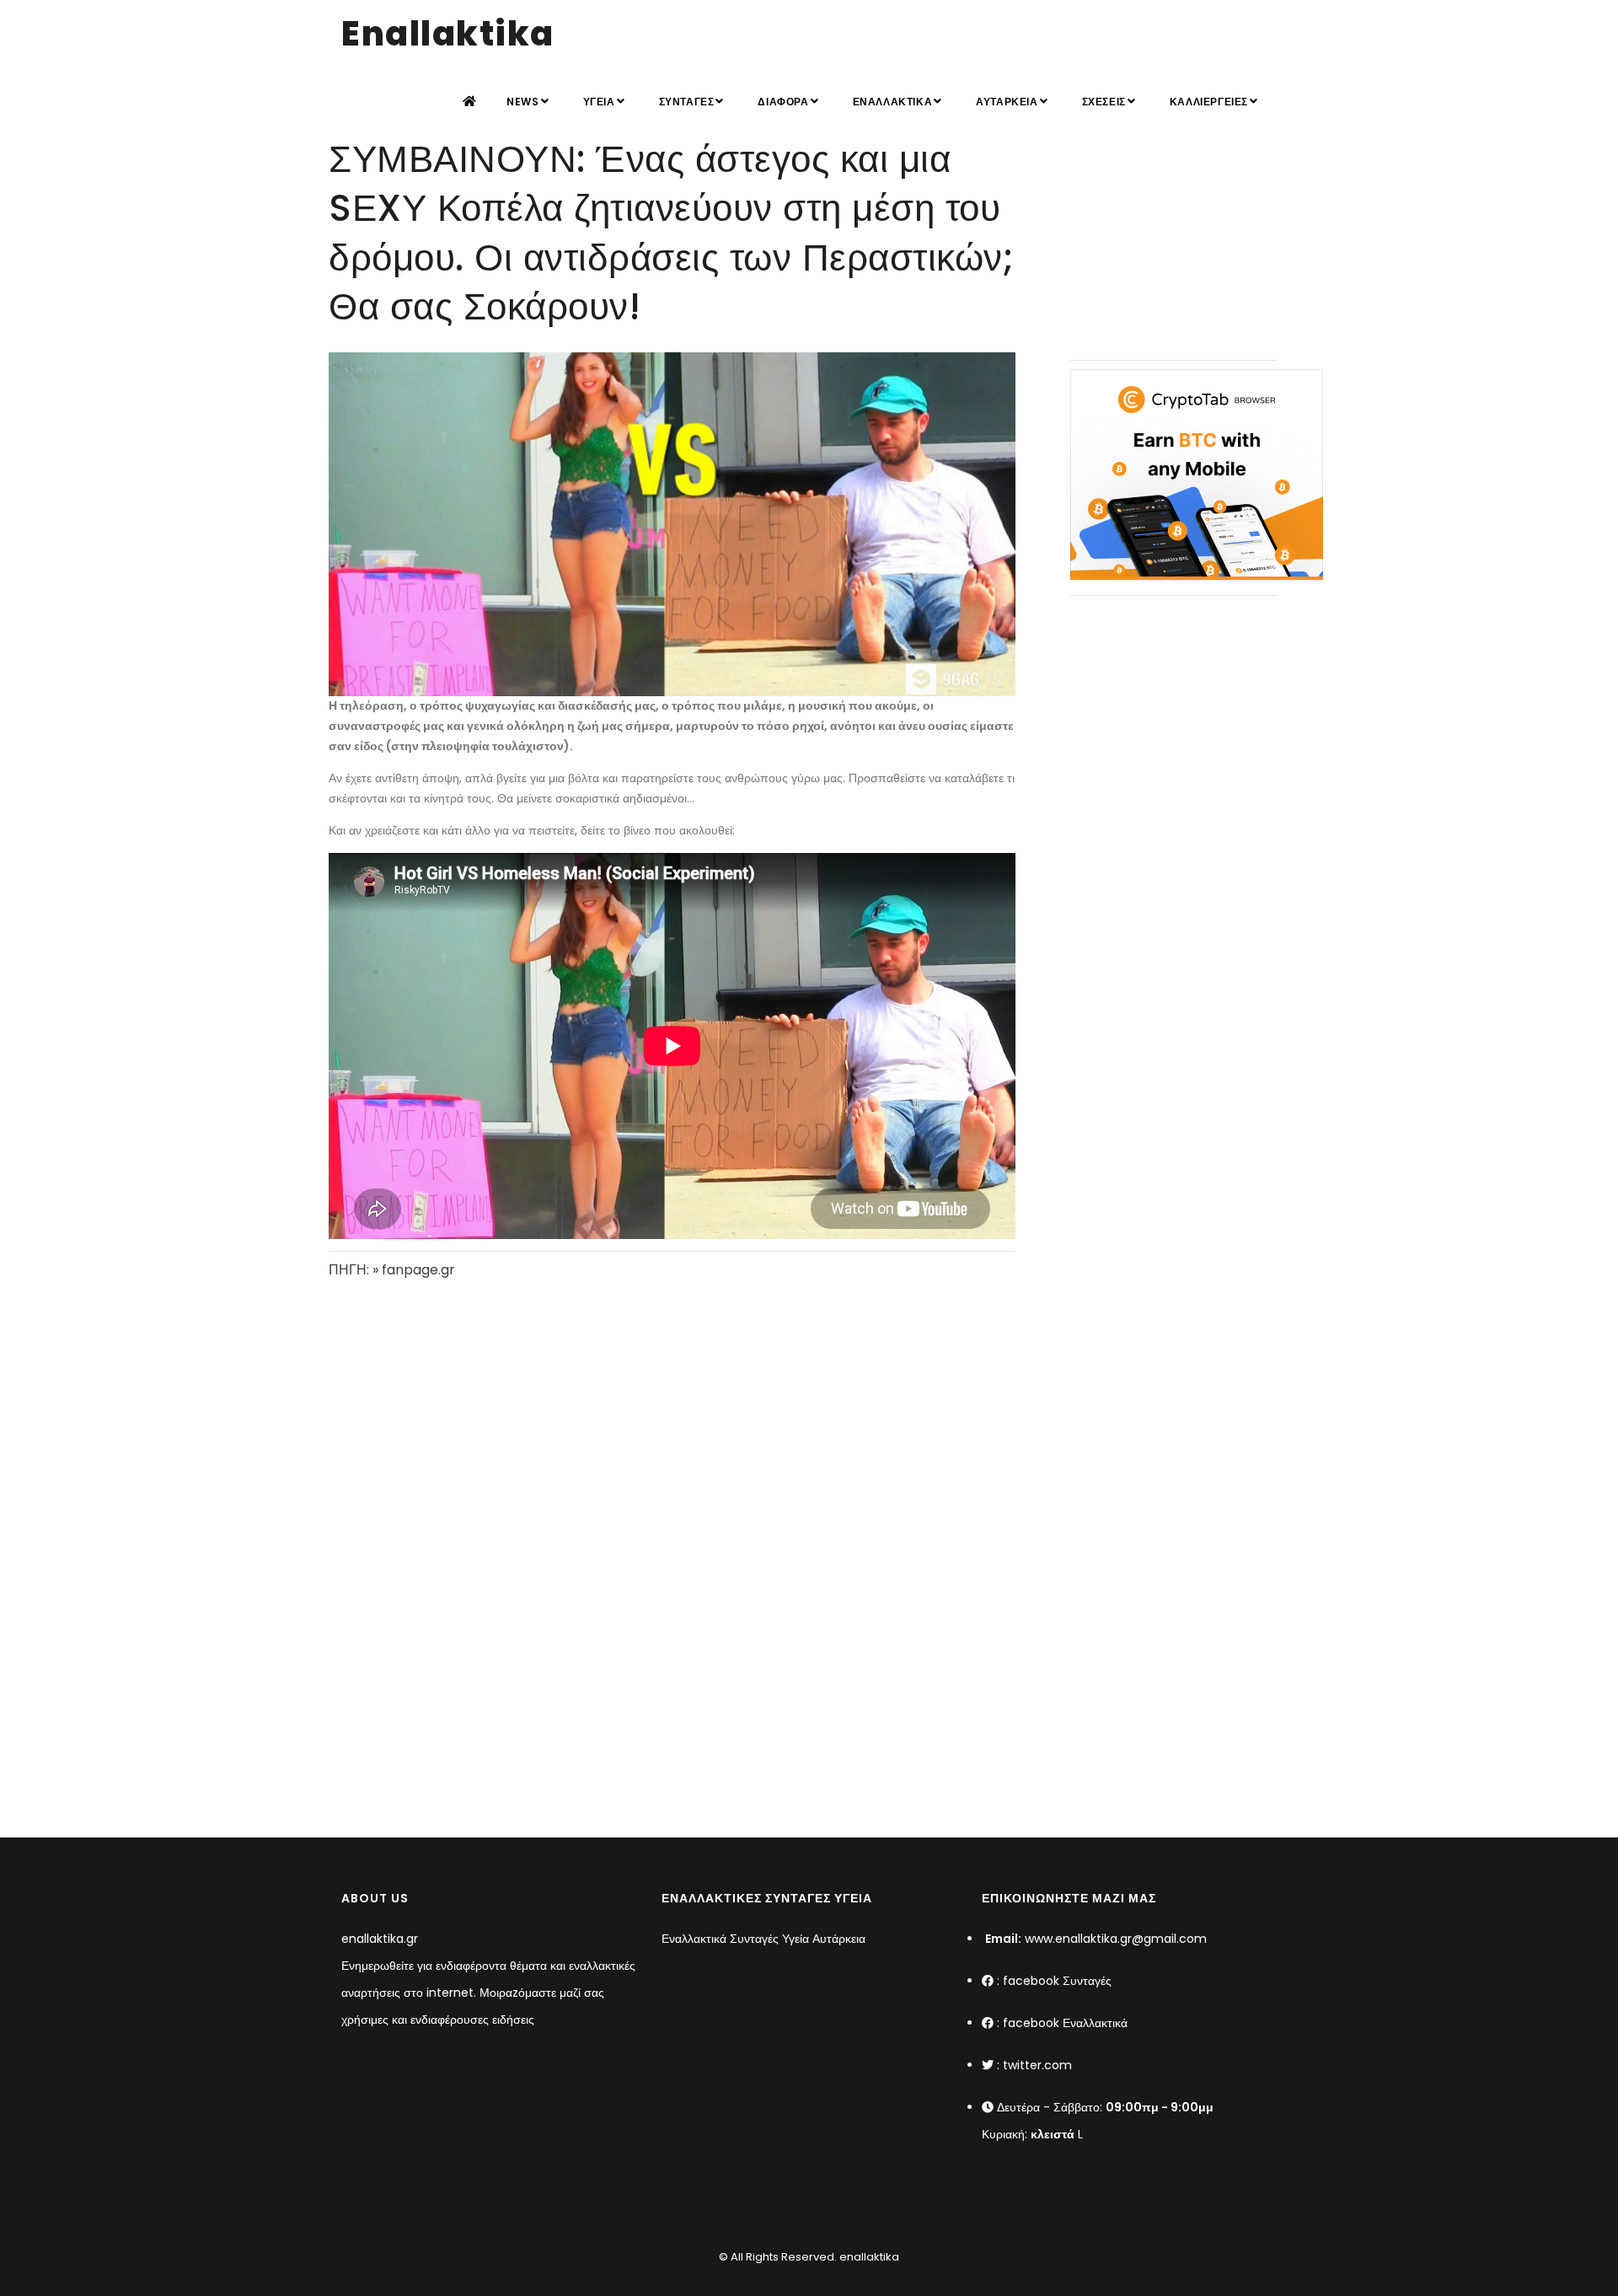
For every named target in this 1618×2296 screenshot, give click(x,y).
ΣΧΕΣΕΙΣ (1104, 102)
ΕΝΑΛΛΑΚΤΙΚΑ (893, 102)
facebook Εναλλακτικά (1065, 2023)
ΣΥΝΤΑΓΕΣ (687, 102)
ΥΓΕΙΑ (599, 102)
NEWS (522, 102)
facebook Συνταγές (1057, 1981)
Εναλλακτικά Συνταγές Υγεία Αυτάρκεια (763, 1939)
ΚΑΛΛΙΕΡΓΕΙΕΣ (1209, 102)
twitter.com (1037, 2065)
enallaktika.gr (380, 1939)
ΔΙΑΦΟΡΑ (783, 102)
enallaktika (868, 2257)
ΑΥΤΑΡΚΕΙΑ (1007, 102)
